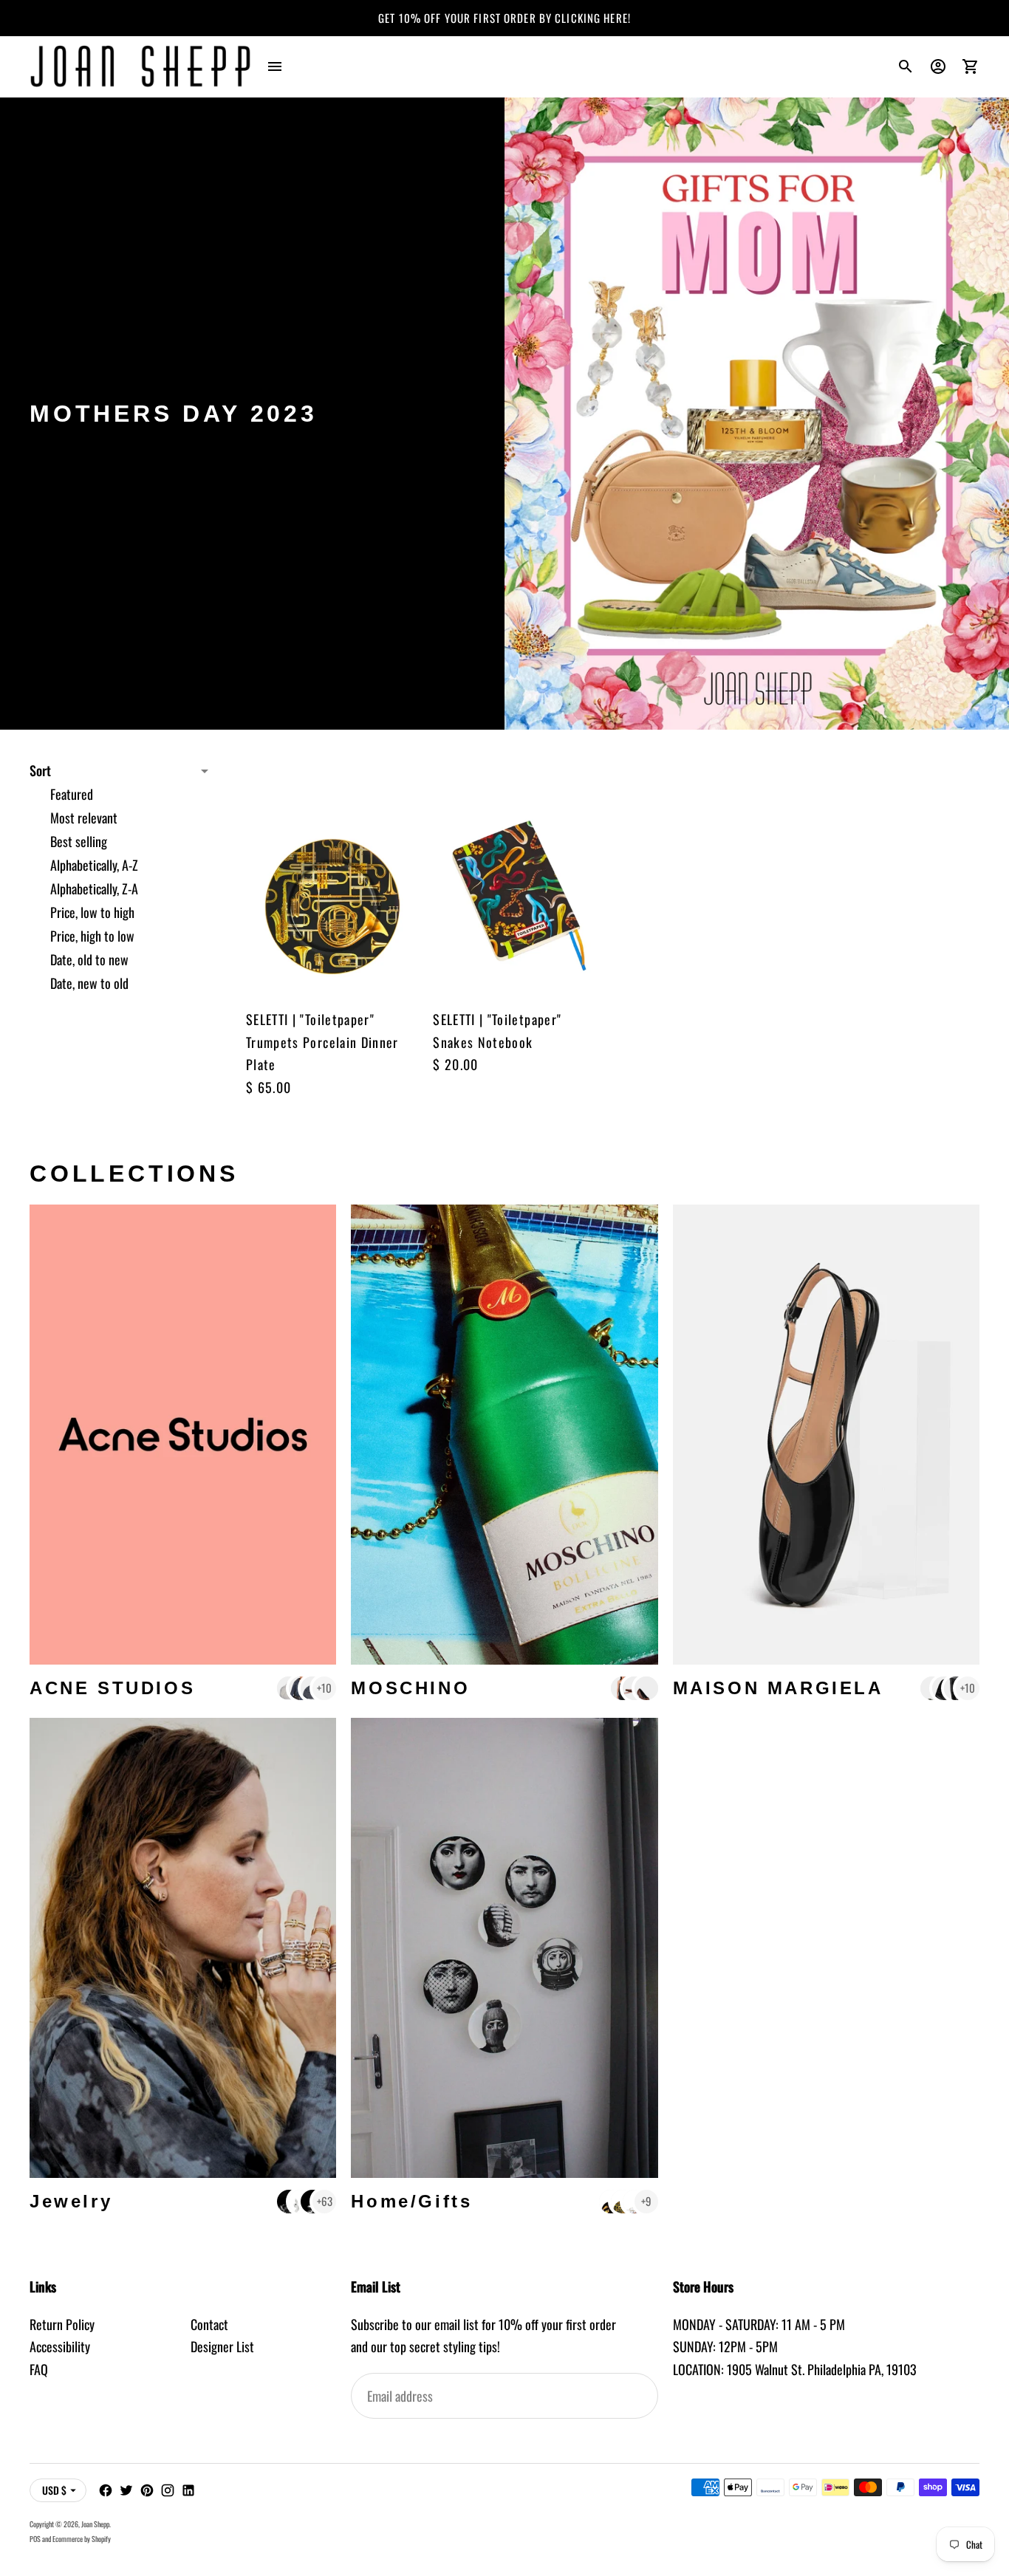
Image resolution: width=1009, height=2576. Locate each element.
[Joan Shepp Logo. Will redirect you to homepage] (140, 66)
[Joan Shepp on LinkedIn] (188, 2490)
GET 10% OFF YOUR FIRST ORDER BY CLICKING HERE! (504, 18)
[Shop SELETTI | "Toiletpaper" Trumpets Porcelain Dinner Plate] (332, 876)
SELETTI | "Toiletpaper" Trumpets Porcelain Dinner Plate (322, 1042)
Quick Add (332, 967)
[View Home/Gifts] (504, 1948)
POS (35, 2539)
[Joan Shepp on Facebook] (106, 2490)
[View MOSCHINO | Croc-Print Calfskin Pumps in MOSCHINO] (646, 1688)
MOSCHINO (410, 1688)
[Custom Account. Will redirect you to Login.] (938, 66)
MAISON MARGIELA (778, 1688)
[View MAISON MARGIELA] (826, 1435)
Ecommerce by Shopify (82, 2539)
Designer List (222, 2346)
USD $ (54, 2490)
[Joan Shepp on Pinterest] (147, 2490)
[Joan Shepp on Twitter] (126, 2490)
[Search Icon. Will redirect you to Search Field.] (906, 66)
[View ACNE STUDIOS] (183, 1435)
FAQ (39, 2369)
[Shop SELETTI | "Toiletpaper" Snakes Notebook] (519, 876)
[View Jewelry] (183, 1948)
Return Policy (62, 2324)
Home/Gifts (411, 2201)
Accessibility (60, 2346)
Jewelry (71, 2201)
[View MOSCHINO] (504, 1435)
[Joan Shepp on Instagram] (168, 2490)
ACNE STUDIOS (112, 1688)
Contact (209, 2324)
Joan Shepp (95, 2524)
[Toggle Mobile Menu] (275, 66)
